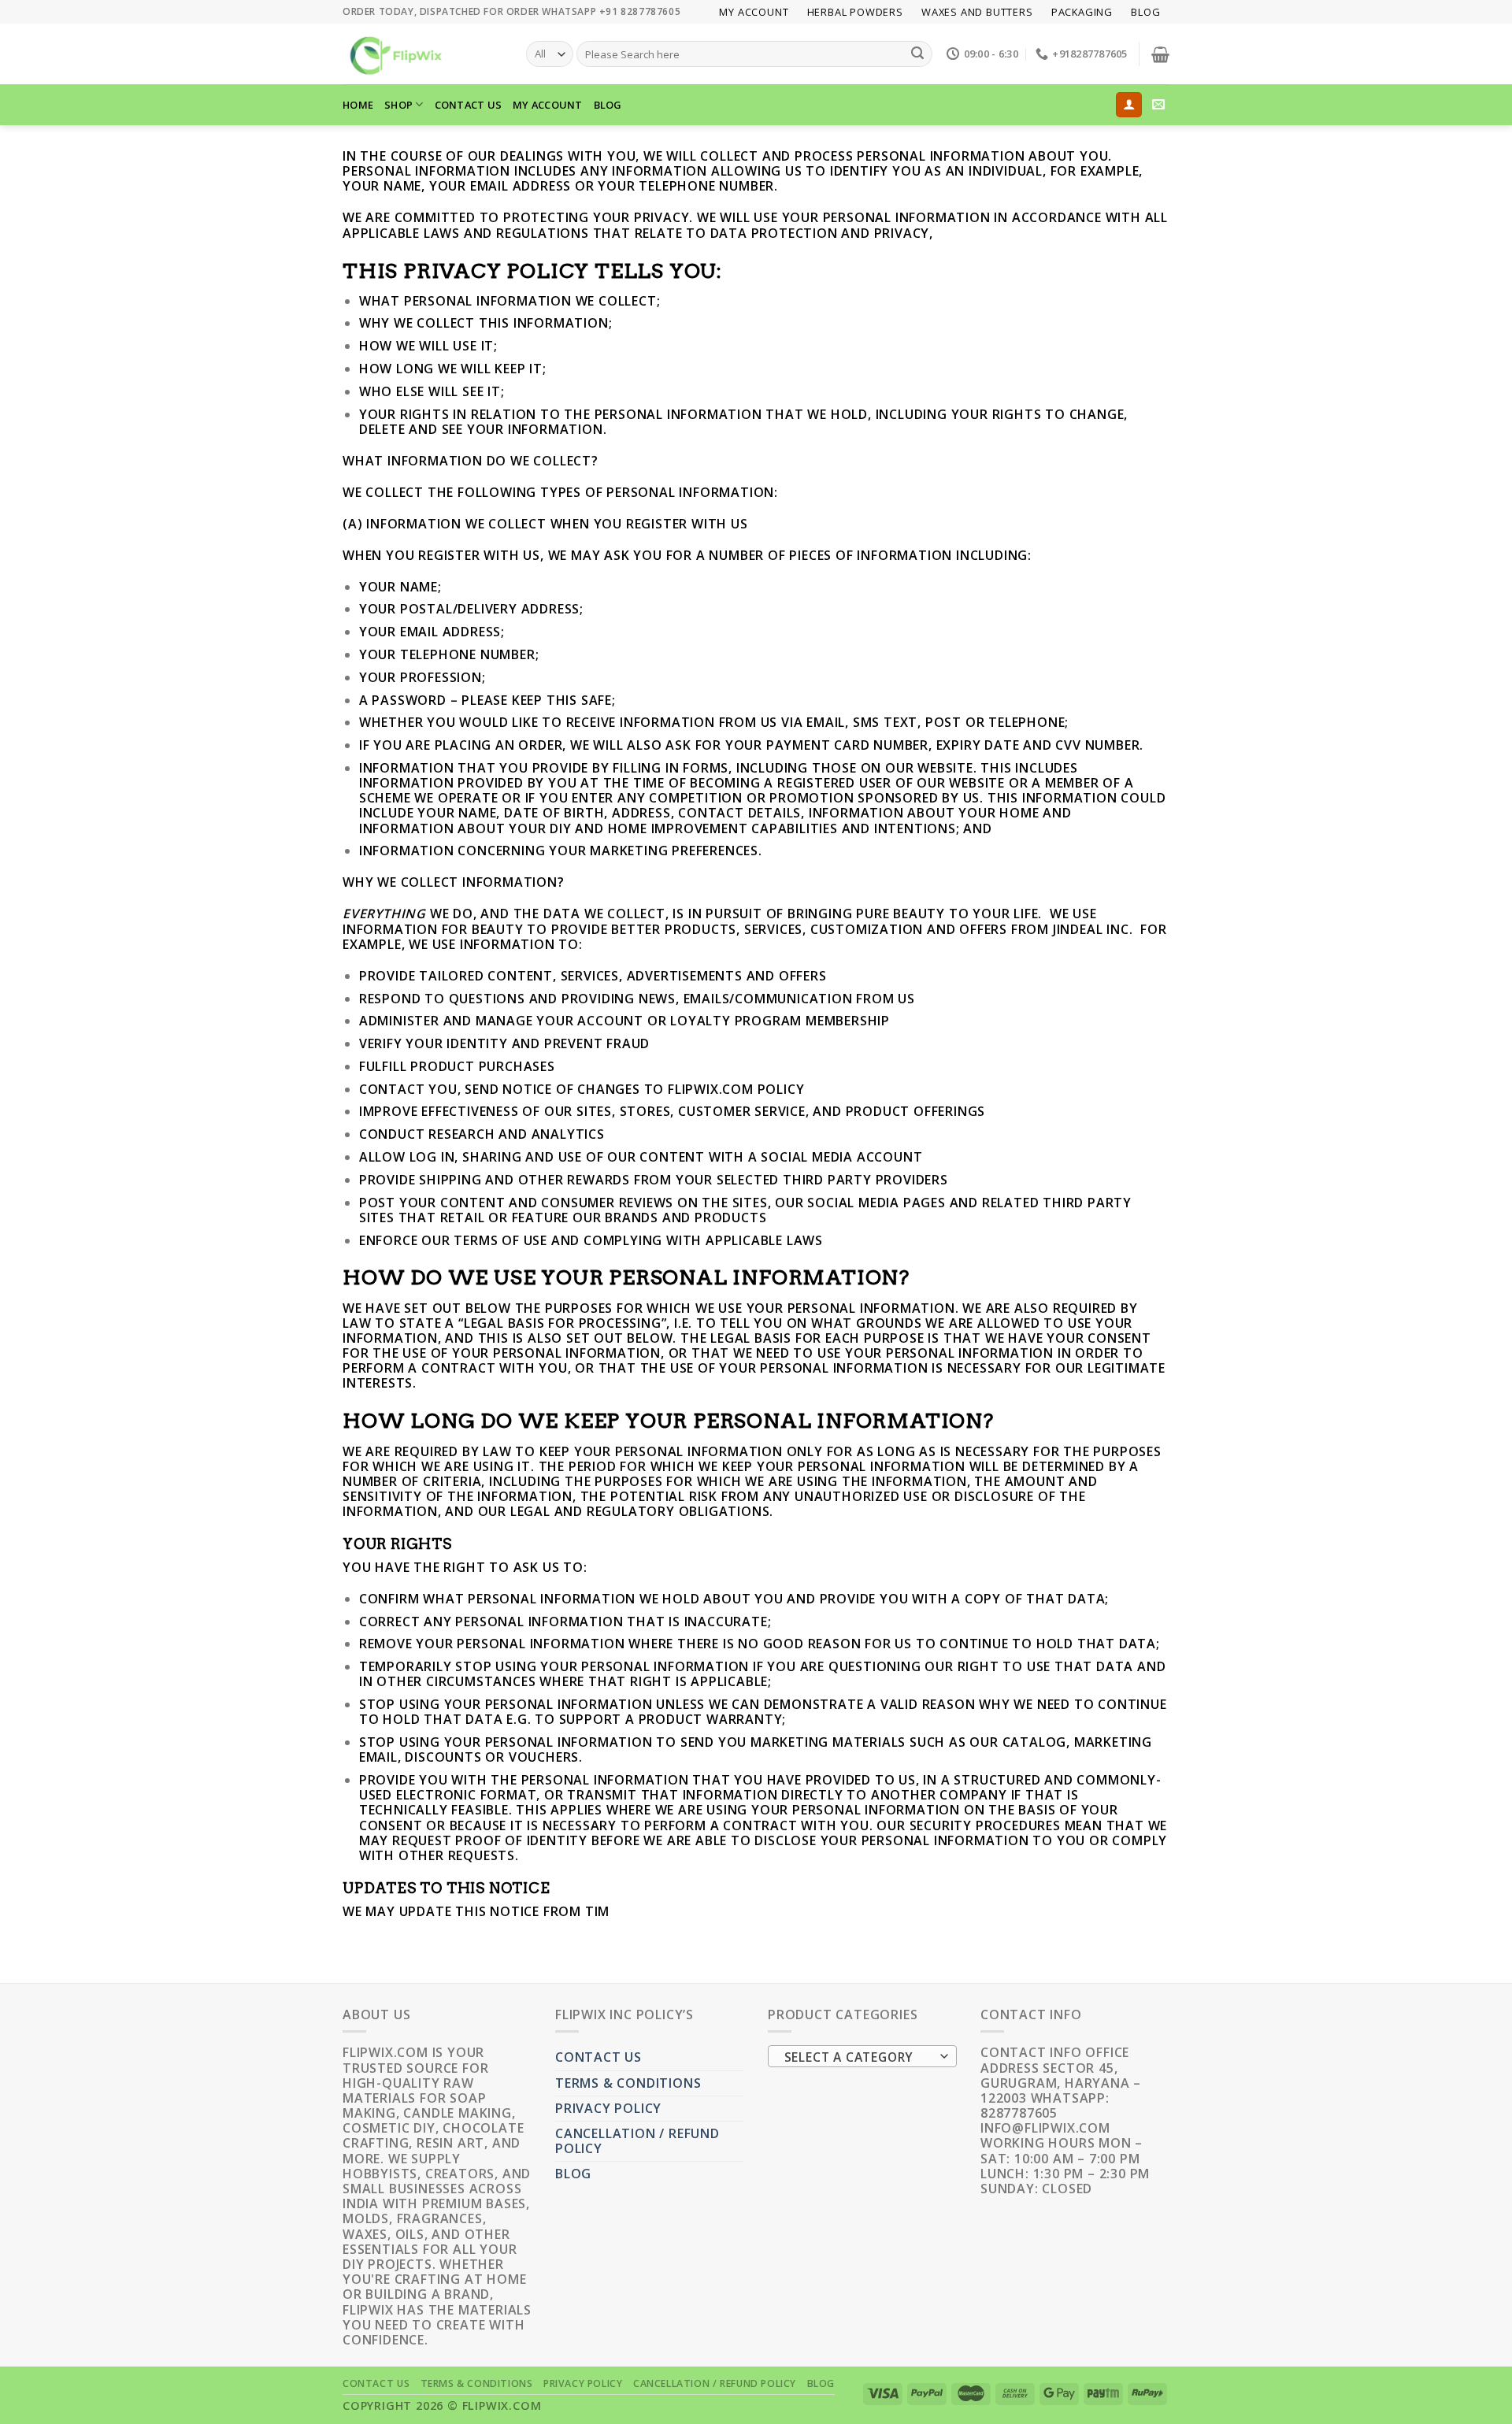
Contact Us (469, 105)
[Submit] (917, 54)
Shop (398, 105)
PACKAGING (1082, 12)
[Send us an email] (1159, 105)
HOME (358, 105)
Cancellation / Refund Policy (637, 2141)
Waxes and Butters (977, 12)
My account (754, 12)
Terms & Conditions (628, 2083)
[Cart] (1160, 54)
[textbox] (859, 2057)
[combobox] (862, 2056)
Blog (1145, 12)
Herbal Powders (855, 12)
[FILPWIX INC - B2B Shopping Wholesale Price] (422, 54)
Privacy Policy (608, 2108)
